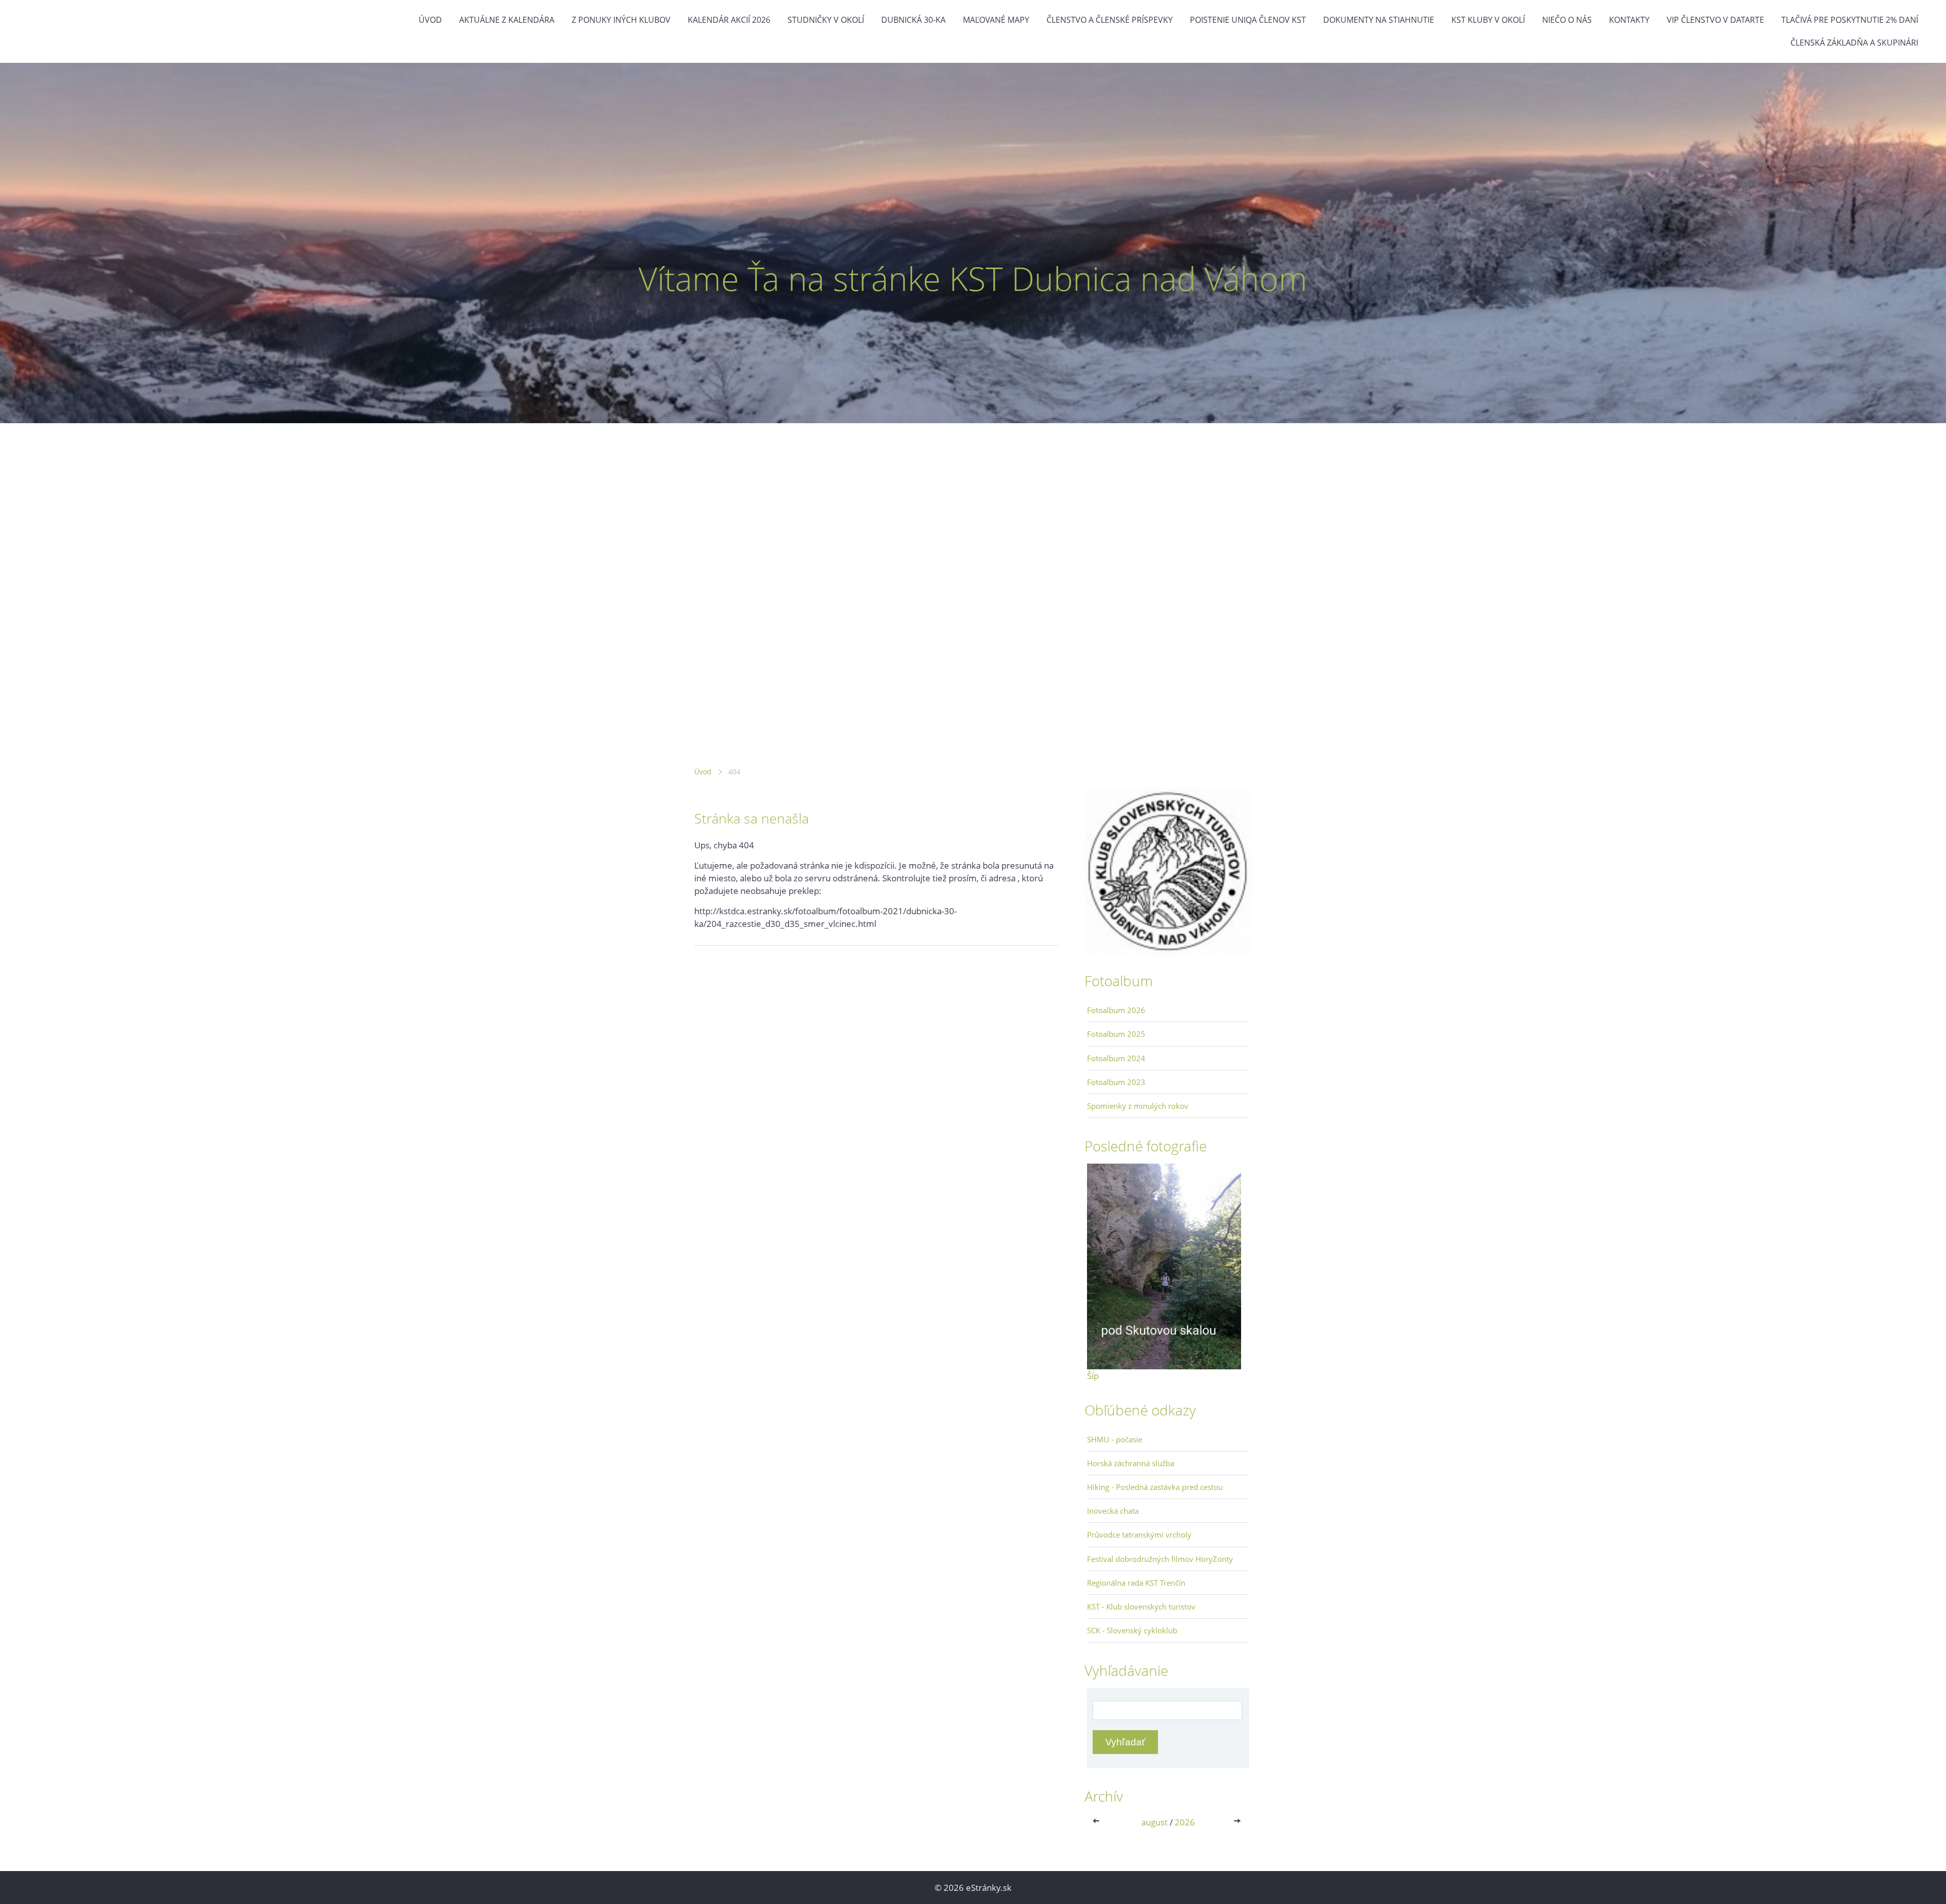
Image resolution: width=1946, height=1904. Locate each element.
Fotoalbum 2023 (1116, 1082)
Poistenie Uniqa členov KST (1248, 20)
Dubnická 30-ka (913, 20)
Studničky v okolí (826, 20)
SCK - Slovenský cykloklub (1132, 1630)
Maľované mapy (996, 20)
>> (1238, 1822)
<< (1098, 1822)
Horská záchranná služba (1131, 1463)
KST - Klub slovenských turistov (1141, 1607)
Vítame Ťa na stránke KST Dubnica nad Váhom (973, 278)
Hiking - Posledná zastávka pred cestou (1155, 1487)
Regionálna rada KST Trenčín (1136, 1583)
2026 (1185, 1822)
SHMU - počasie (1115, 1439)
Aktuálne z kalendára (507, 20)
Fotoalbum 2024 (1116, 1058)
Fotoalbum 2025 (1116, 1034)
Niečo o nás (1567, 20)
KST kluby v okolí (1488, 20)
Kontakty (1629, 20)
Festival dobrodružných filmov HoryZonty (1160, 1559)
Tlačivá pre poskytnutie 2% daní (1850, 20)
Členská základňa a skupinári (1854, 43)
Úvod (430, 20)
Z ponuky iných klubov (621, 20)
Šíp (1093, 1376)
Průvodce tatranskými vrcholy (1139, 1535)
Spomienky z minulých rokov (1138, 1106)
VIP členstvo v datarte (1715, 20)
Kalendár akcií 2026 (729, 20)
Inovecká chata (1113, 1511)
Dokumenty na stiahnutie (1379, 20)
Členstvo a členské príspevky (1110, 20)
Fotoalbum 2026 (1116, 1010)
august (1154, 1822)
